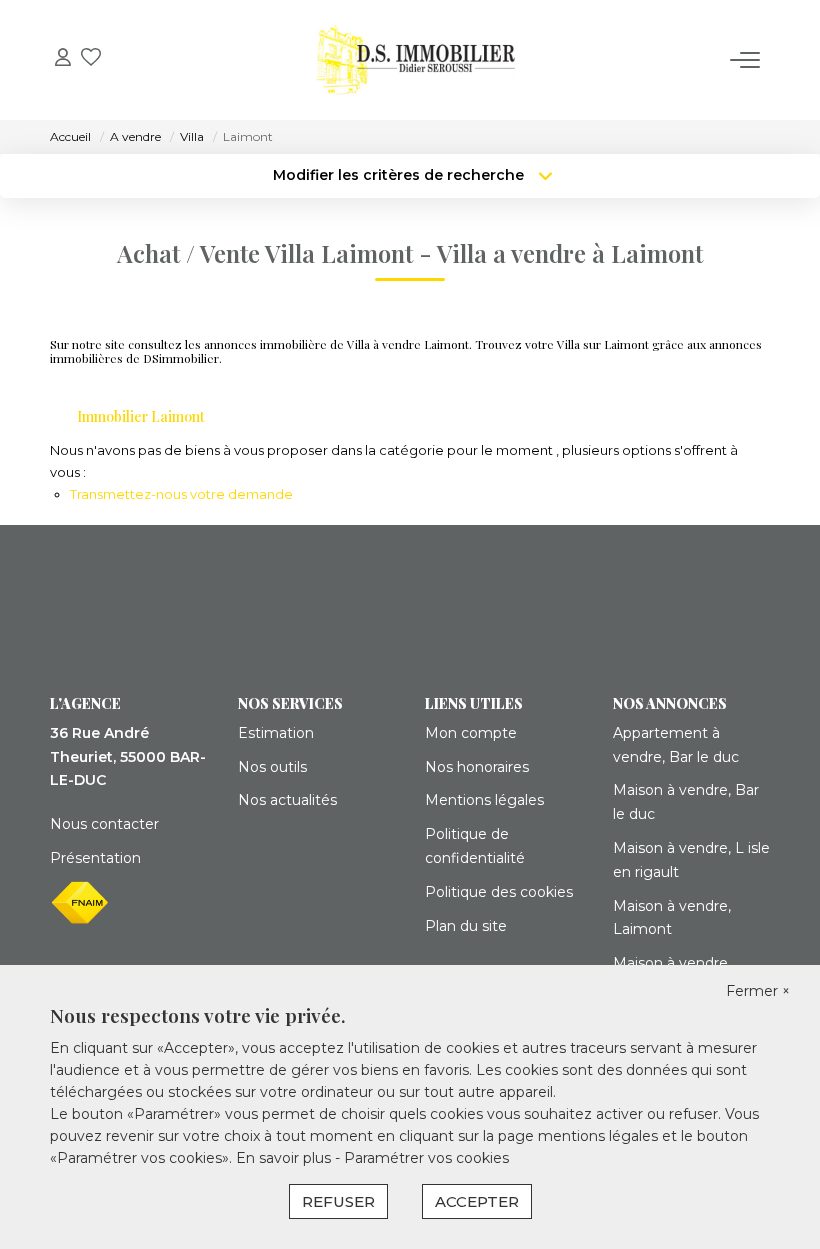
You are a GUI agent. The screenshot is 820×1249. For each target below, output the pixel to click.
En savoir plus (285, 1158)
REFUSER (338, 1201)
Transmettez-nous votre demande (181, 494)
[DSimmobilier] (416, 60)
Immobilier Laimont (141, 416)
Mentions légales (484, 800)
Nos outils (272, 767)
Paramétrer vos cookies (426, 1158)
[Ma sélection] (91, 59)
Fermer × (758, 991)
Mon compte (471, 733)
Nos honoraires (477, 767)
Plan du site (466, 926)
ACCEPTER (477, 1201)
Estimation (276, 733)
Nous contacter (104, 824)
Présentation (95, 858)
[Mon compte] (63, 59)
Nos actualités (287, 800)
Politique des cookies (499, 892)
